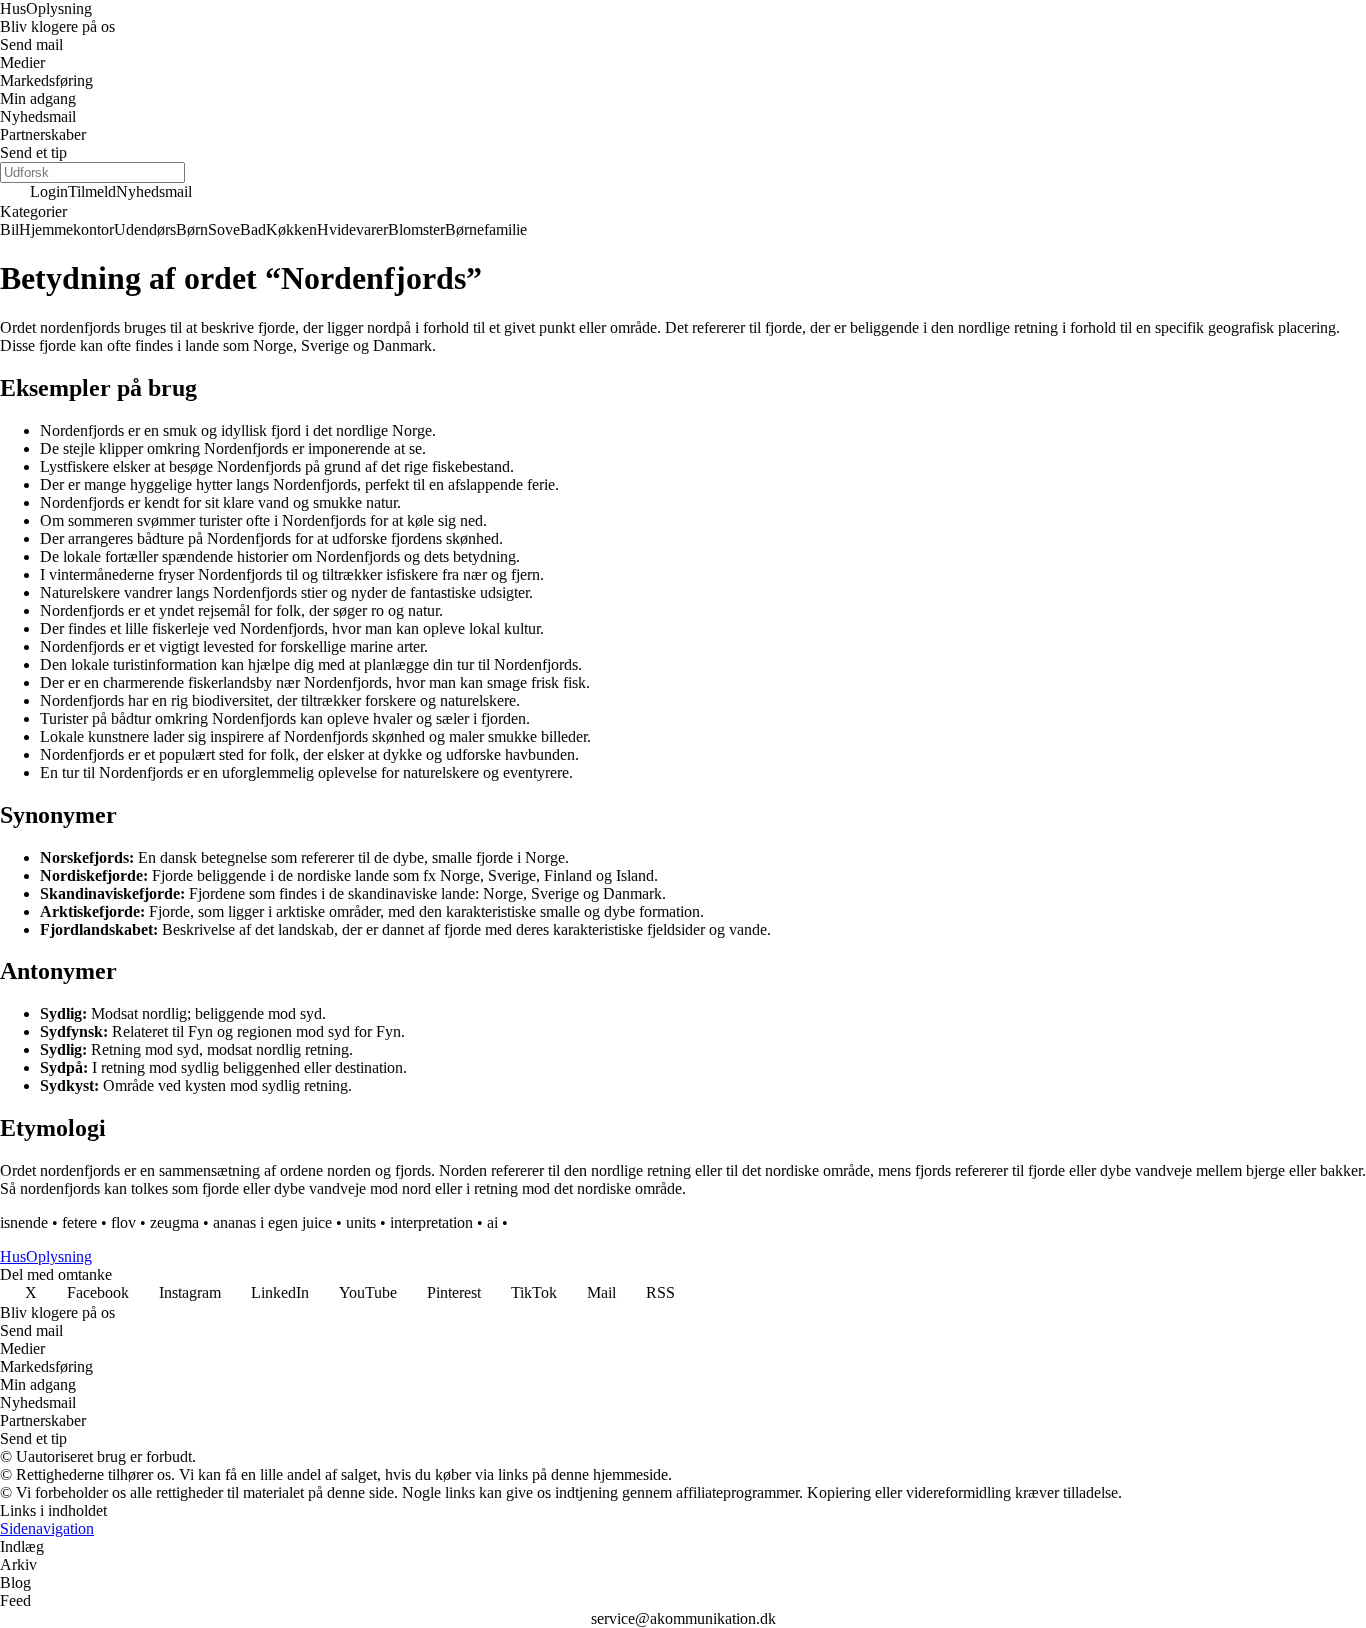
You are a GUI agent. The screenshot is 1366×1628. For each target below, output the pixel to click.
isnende (24, 1222)
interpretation (431, 1222)
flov (123, 1222)
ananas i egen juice (272, 1222)
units (361, 1222)
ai (492, 1222)
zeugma (174, 1222)
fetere (79, 1222)
